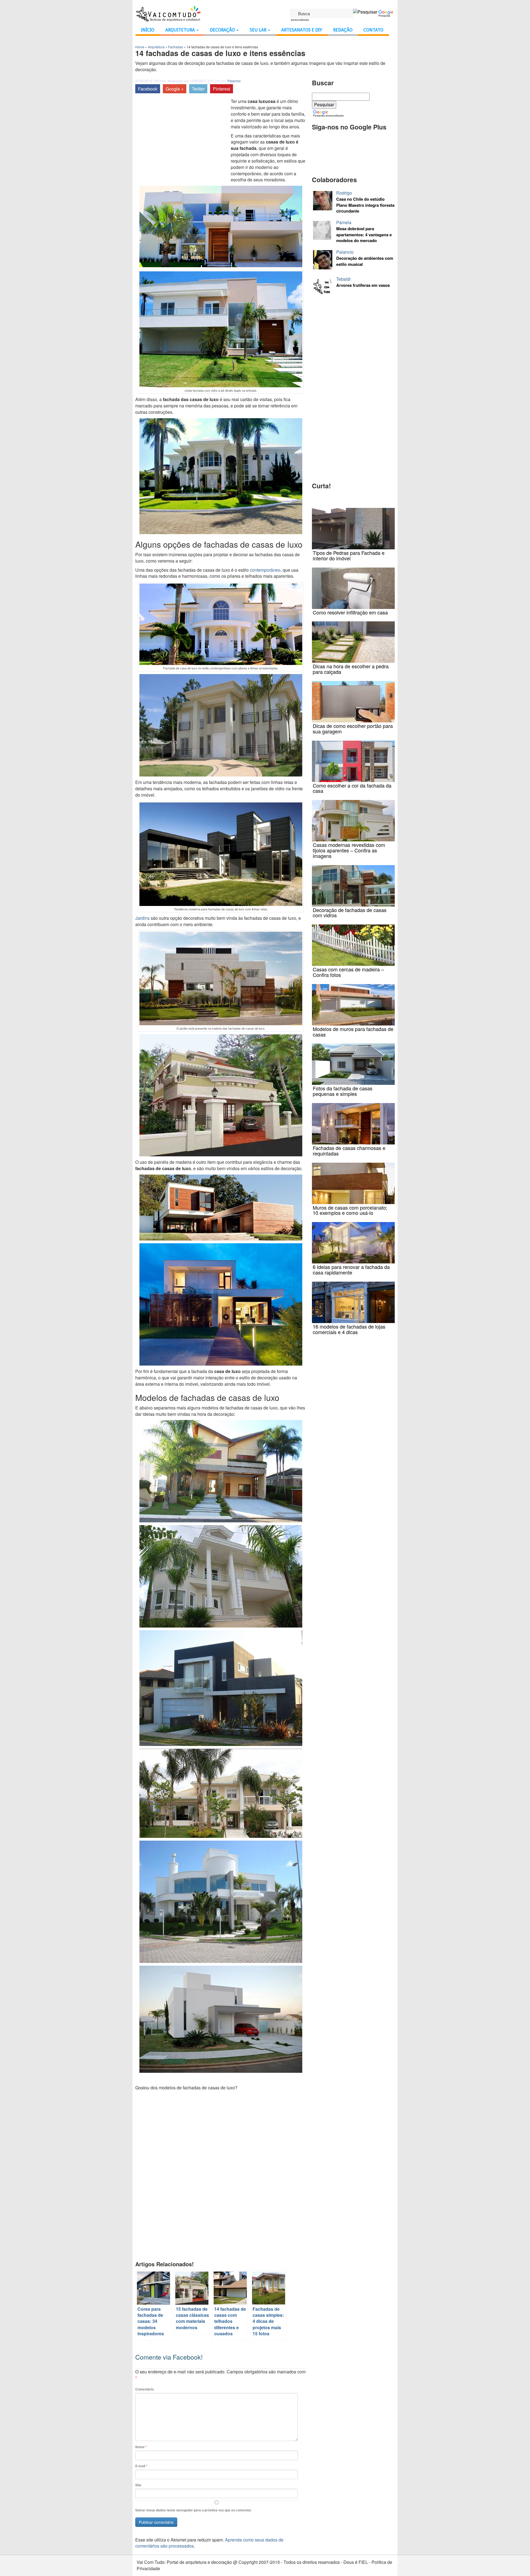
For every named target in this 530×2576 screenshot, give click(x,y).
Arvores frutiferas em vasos (363, 285)
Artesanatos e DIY (302, 30)
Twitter (198, 89)
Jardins (142, 918)
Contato (373, 30)
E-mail (141, 2466)
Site (138, 2485)
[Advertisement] (182, 140)
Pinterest (222, 89)
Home (140, 47)
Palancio (234, 81)
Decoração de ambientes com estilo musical (365, 261)
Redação (343, 30)
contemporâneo (265, 570)
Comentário (145, 2389)
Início (148, 30)
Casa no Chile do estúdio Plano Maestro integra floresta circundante (365, 205)
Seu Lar (259, 30)
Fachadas (176, 47)
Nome (141, 2447)
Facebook (148, 89)
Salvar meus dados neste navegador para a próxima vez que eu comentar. (194, 2510)
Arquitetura (181, 30)
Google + (175, 89)
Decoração (223, 30)
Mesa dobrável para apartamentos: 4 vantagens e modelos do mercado (364, 235)
